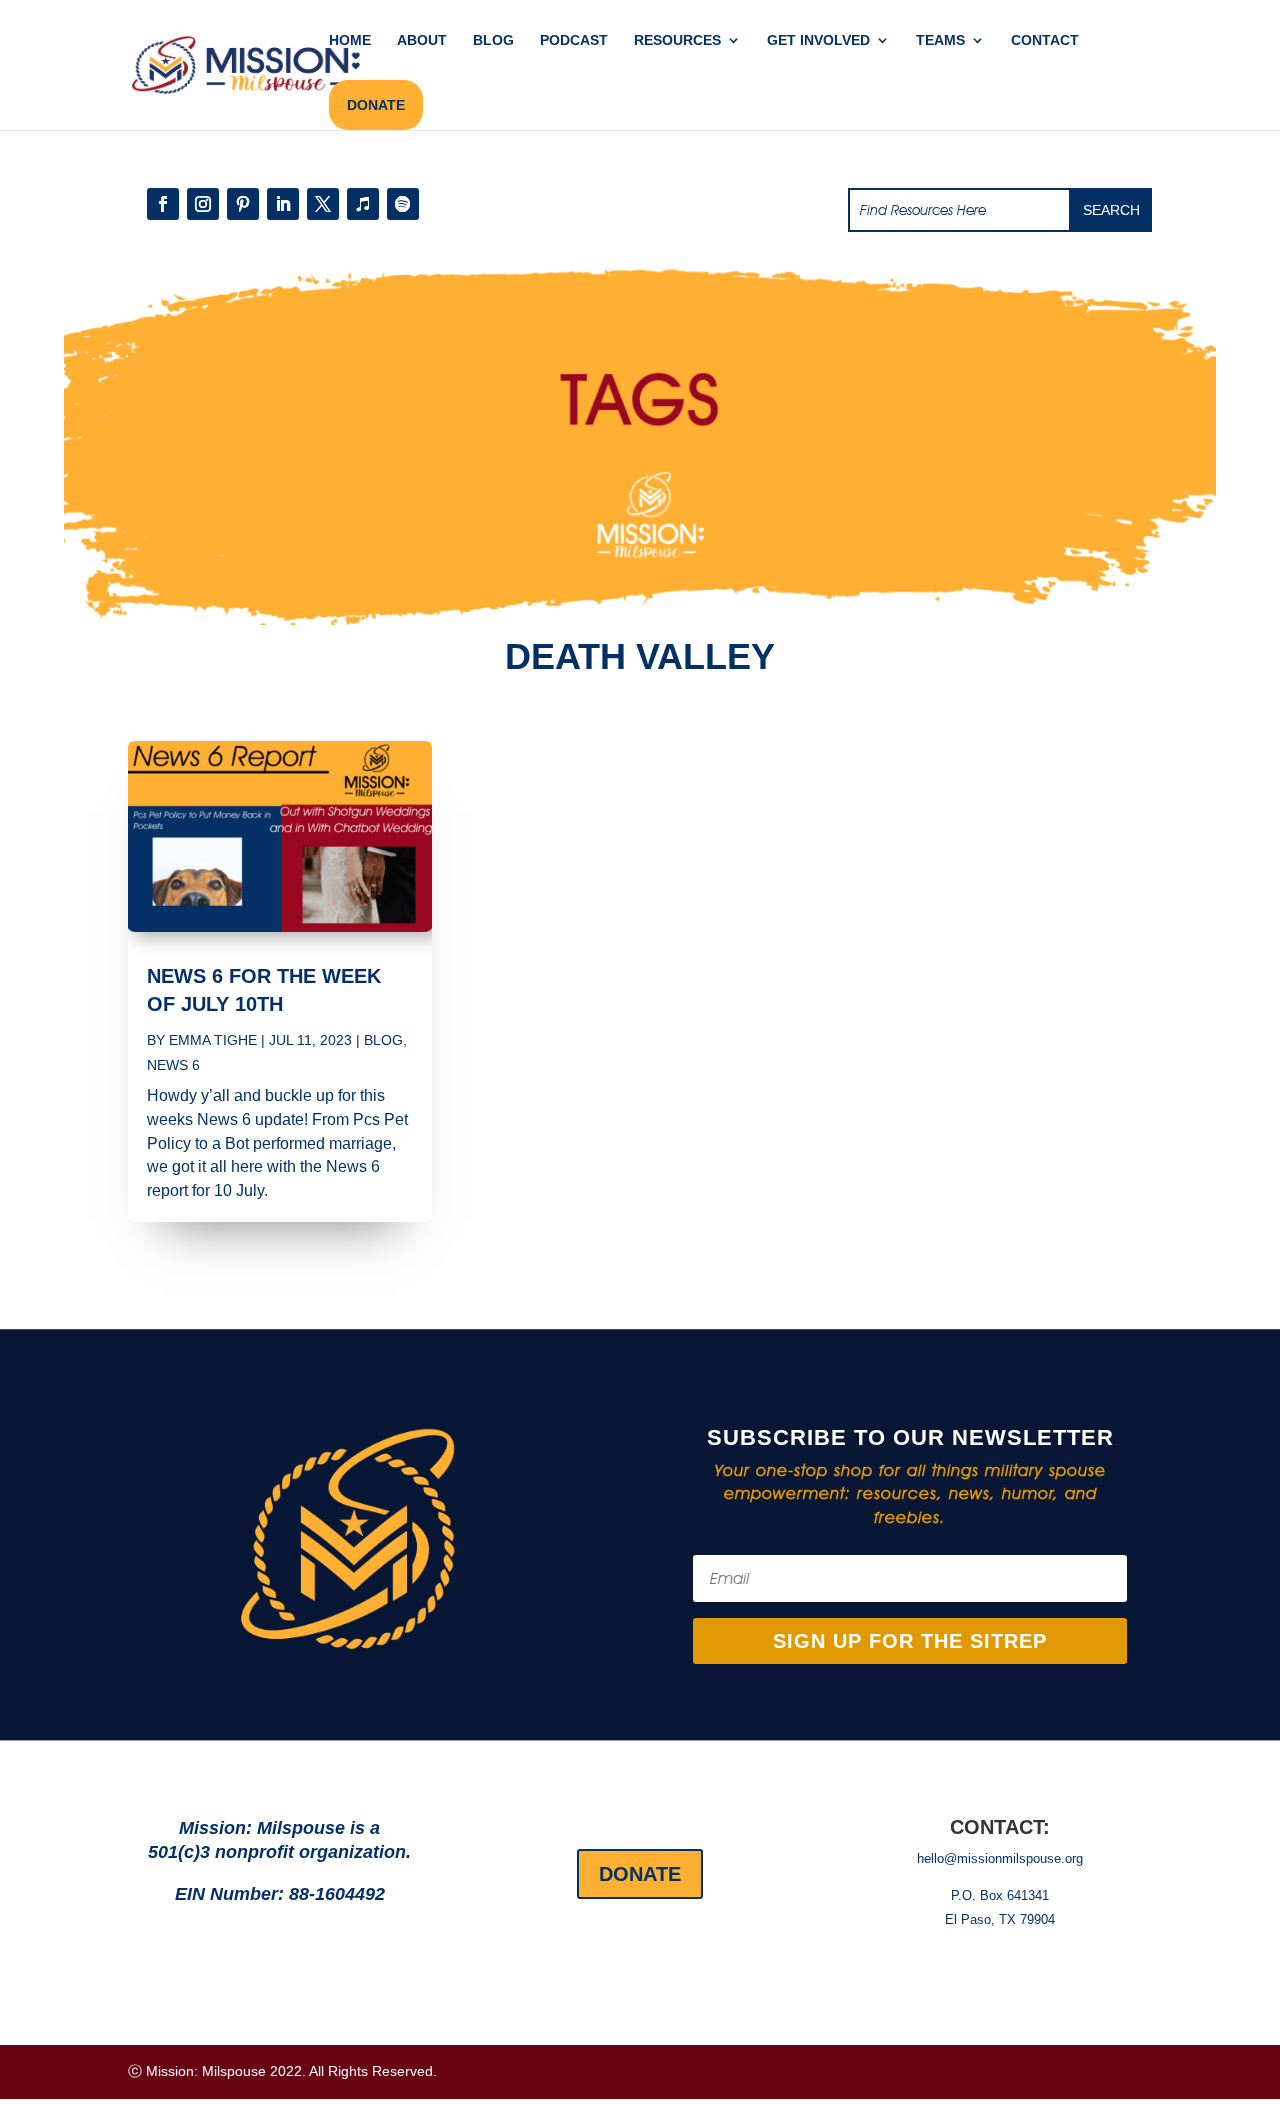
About (422, 40)
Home (350, 40)
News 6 (173, 1065)
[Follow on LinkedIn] (283, 204)
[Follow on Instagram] (203, 204)
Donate (640, 1874)
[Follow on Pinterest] (243, 204)
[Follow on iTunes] (363, 204)
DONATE (376, 105)
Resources (677, 40)
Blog (493, 40)
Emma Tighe (213, 1040)
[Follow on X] (323, 204)
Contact (1045, 40)
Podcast (574, 40)
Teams (940, 40)
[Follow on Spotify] (403, 204)
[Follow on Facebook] (163, 204)
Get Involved (818, 40)
